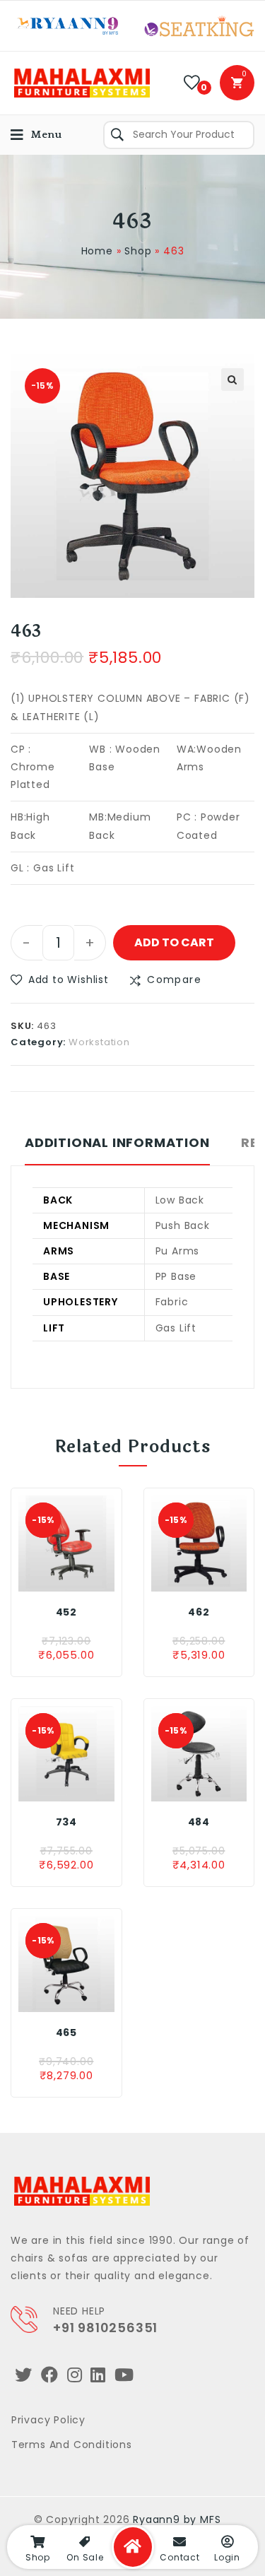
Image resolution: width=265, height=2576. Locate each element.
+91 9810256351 (105, 2328)
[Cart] (237, 83)
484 (199, 1822)
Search (117, 135)
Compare (174, 980)
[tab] (117, 1150)
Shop (138, 251)
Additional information (117, 1143)
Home (97, 251)
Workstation (99, 1042)
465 (66, 2033)
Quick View (90, 1577)
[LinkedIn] (98, 2375)
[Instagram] (75, 2375)
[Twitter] (24, 2375)
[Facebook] (50, 2375)
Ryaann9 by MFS (177, 2519)
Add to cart (174, 942)
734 (66, 1822)
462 (199, 1612)
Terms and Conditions (72, 2445)
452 (66, 1612)
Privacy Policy (48, 2420)
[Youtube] (124, 2375)
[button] (60, 980)
